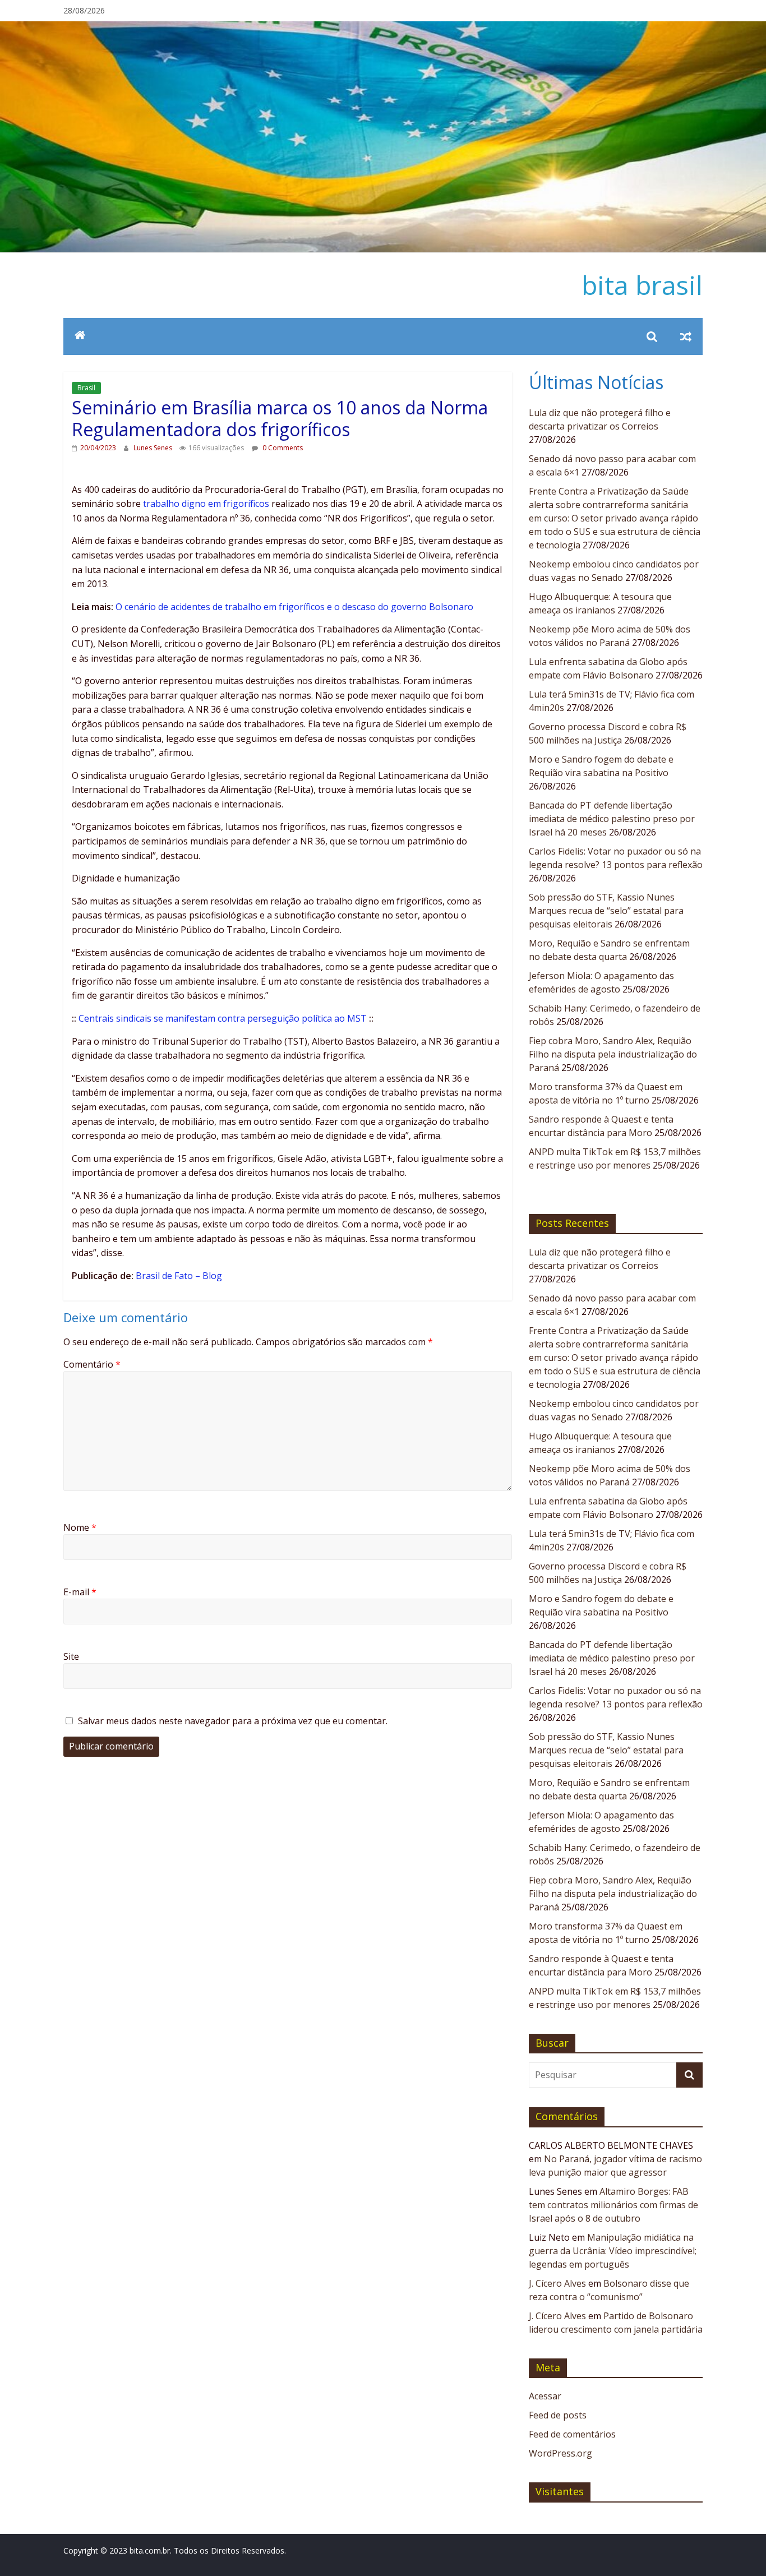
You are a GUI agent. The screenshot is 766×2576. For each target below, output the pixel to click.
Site (71, 1656)
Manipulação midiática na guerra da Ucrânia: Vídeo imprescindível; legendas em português (613, 2251)
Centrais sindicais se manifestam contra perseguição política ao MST (223, 1018)
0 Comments (282, 448)
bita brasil (642, 285)
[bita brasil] (383, 28)
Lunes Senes (154, 448)
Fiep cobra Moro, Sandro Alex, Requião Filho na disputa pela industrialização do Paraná (613, 1054)
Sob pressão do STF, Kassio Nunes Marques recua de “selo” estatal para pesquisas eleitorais (606, 911)
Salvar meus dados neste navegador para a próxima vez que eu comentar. (233, 1721)
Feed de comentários (572, 2434)
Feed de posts (558, 2415)
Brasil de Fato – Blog (179, 1276)
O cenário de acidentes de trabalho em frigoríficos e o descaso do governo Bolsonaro (294, 607)
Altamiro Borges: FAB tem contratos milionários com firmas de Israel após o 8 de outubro (613, 2205)
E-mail (80, 1592)
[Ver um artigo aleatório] (686, 336)
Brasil (86, 388)
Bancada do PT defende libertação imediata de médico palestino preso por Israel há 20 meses (612, 819)
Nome (80, 1527)
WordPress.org (560, 2453)
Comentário (92, 1364)
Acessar (545, 2396)
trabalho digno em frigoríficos (206, 504)
